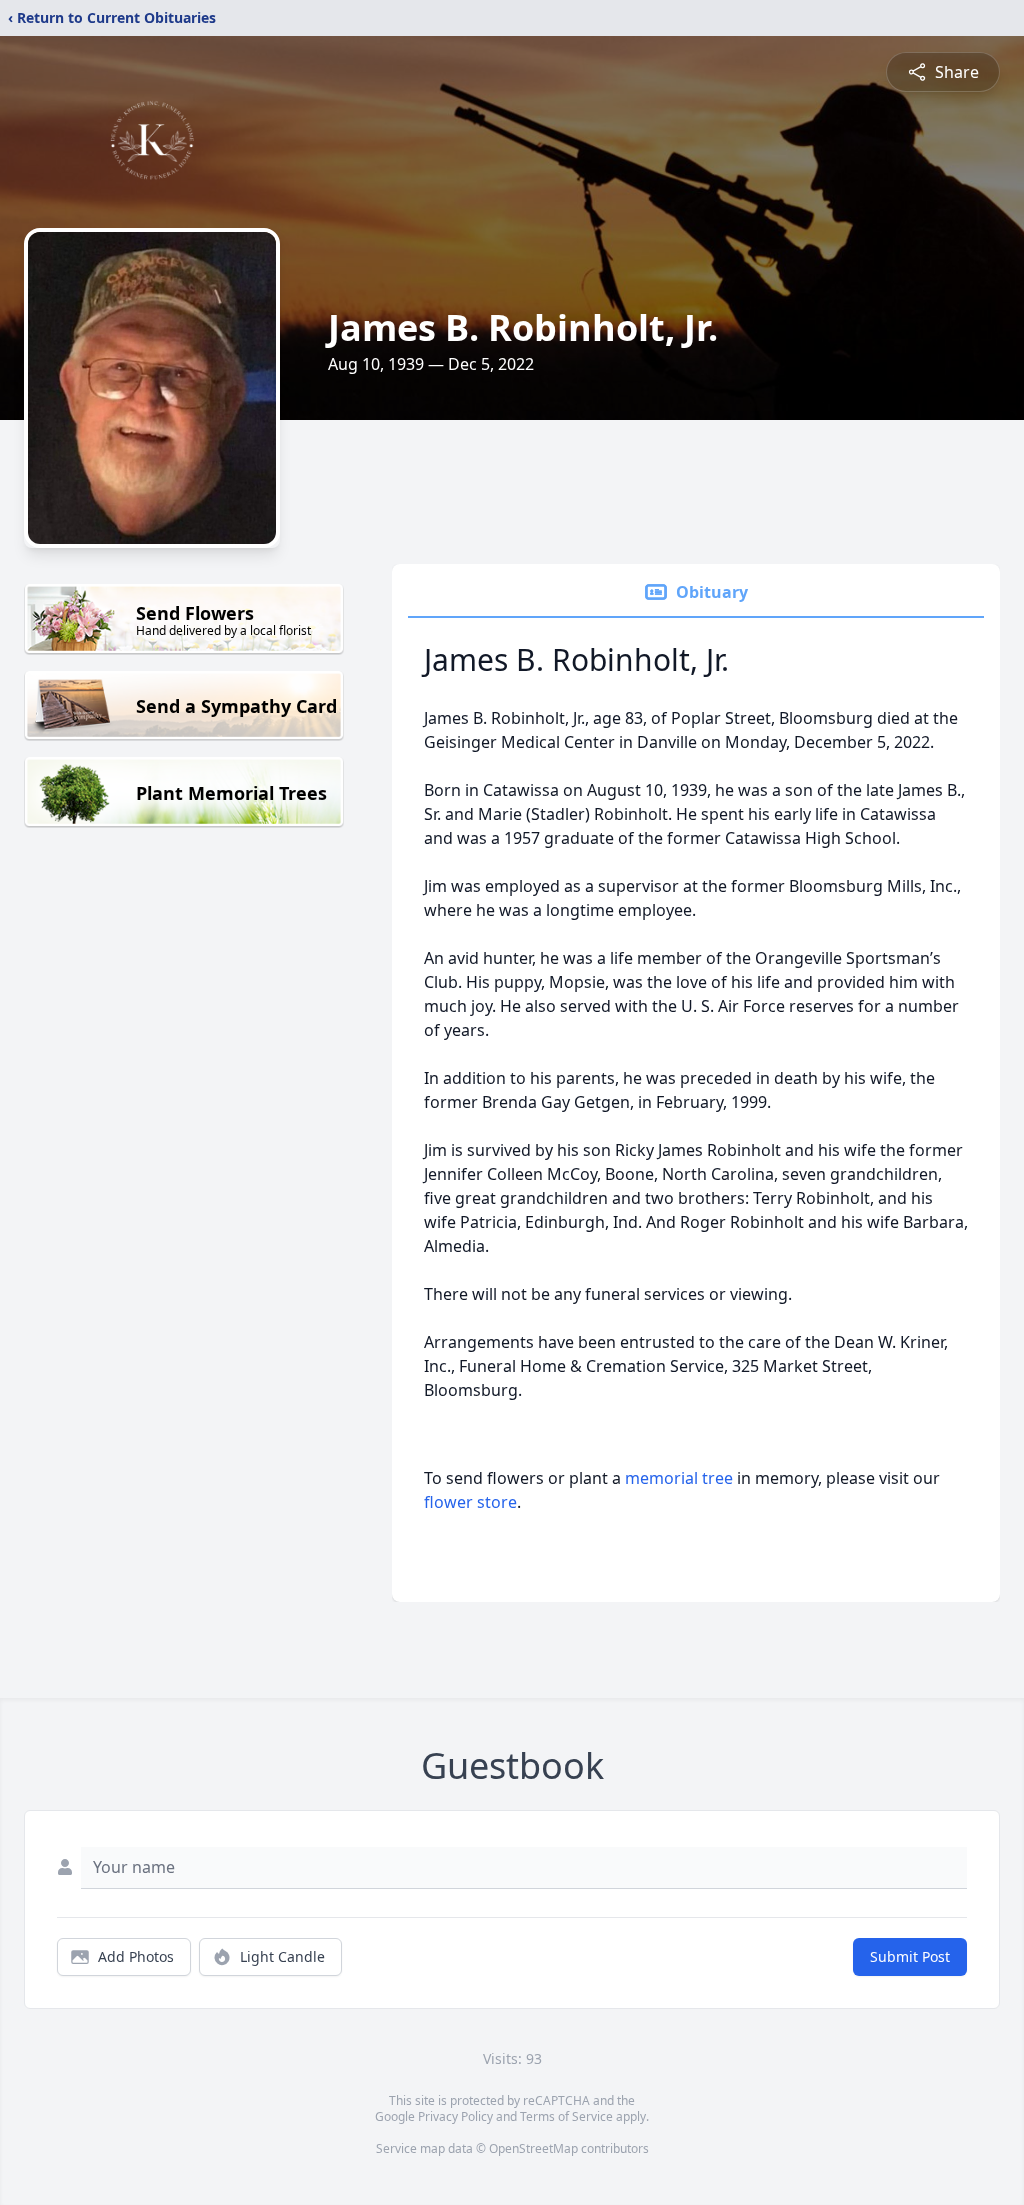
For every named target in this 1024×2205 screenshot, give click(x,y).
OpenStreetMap (533, 2148)
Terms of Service (566, 2116)
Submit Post (910, 1956)
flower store (470, 1502)
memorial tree (679, 1478)
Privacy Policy (455, 2116)
